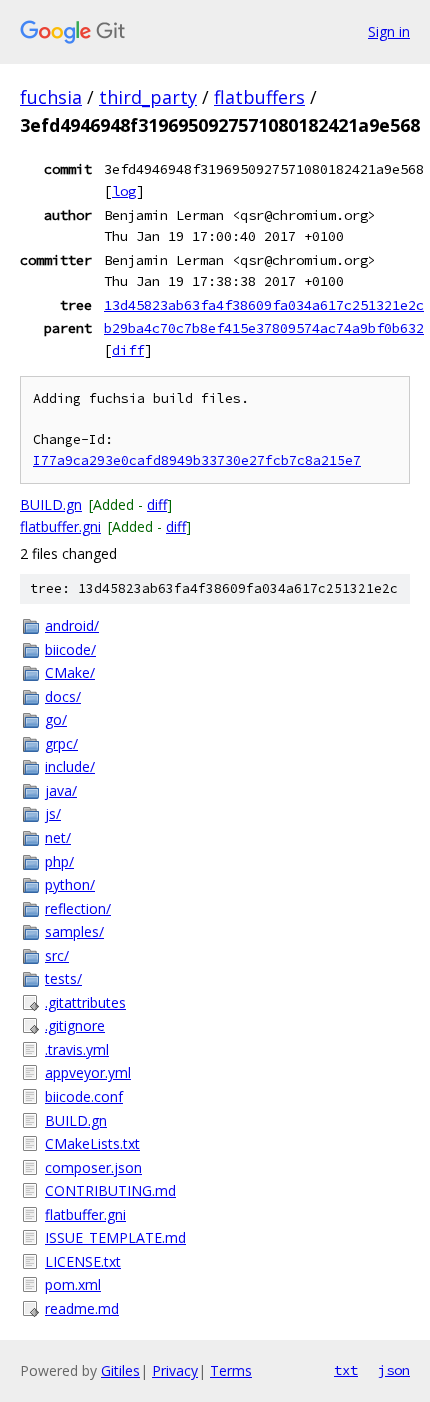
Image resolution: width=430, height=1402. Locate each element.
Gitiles (120, 1370)
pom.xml (73, 1284)
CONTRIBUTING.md (110, 1190)
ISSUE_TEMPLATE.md (115, 1237)
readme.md (82, 1308)
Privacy (175, 1370)
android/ (72, 625)
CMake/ (70, 672)
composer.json (93, 1167)
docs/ (63, 696)
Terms (231, 1370)
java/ (61, 790)
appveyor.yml (88, 1072)
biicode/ (70, 649)
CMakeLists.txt (92, 1143)
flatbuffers (259, 97)
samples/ (74, 931)
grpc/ (61, 743)
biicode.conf (84, 1096)
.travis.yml (77, 1049)
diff (128, 350)
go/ (56, 719)
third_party (148, 97)
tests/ (63, 978)
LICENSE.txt (83, 1261)
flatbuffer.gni (60, 526)
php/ (59, 861)
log (124, 191)
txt (346, 1370)
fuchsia (51, 97)
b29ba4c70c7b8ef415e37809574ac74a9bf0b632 (264, 328)
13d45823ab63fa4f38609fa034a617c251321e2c (264, 305)
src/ (57, 955)
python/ (70, 884)
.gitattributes (85, 1002)
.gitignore (75, 1025)
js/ (53, 813)
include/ (70, 766)
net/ (58, 837)
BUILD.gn (51, 504)
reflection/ (78, 908)
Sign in (389, 31)
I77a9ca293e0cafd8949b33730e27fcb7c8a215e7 (197, 460)
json (394, 1370)
